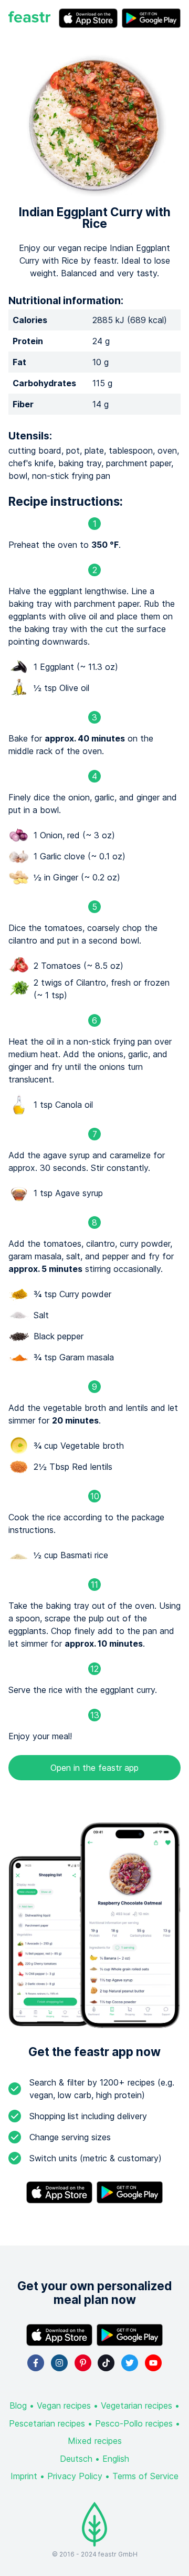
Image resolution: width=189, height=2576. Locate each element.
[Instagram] (59, 2363)
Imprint (24, 2476)
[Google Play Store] (151, 18)
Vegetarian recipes (136, 2405)
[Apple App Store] (88, 18)
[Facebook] (36, 2363)
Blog (18, 2405)
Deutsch (76, 2459)
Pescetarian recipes (47, 2423)
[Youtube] (153, 2363)
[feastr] (29, 18)
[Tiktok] (106, 2363)
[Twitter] (130, 2363)
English (116, 2459)
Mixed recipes (95, 2441)
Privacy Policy (75, 2476)
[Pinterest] (83, 2363)
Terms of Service (145, 2476)
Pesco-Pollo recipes (134, 2423)
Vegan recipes (64, 2405)
